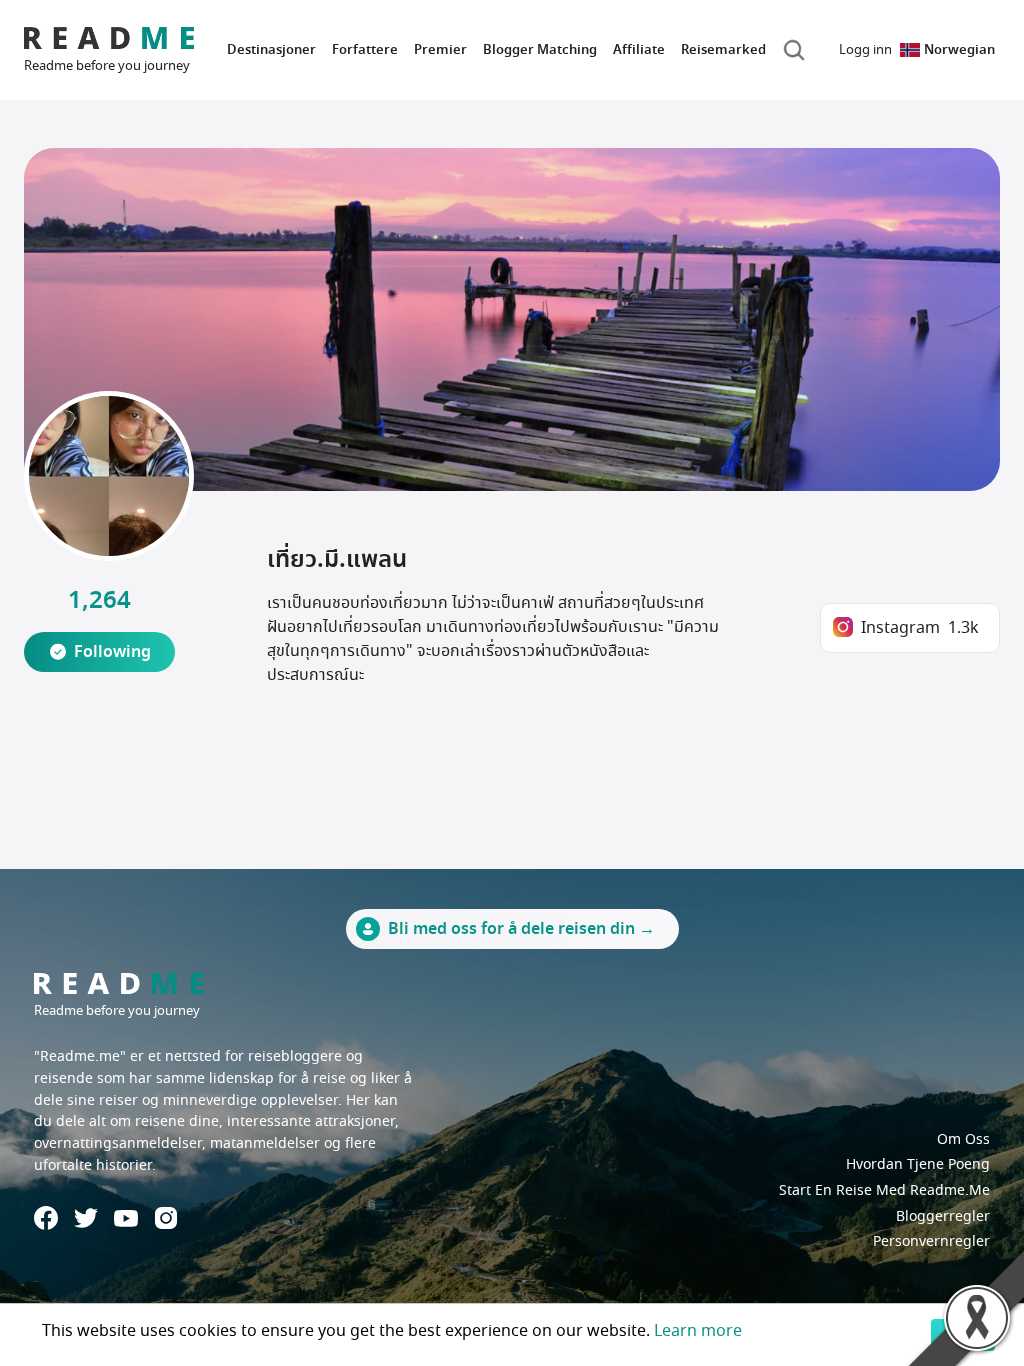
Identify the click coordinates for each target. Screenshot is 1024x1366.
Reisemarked (723, 49)
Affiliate (639, 49)
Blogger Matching (540, 49)
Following (112, 652)
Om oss (963, 1139)
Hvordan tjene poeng (918, 1164)
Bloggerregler (943, 1216)
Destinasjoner (271, 49)
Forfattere (365, 49)
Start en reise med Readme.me (884, 1190)
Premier (440, 49)
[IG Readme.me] (166, 1218)
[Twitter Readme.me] (86, 1218)
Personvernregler (931, 1241)
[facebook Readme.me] (46, 1218)
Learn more (698, 1331)
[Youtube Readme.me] (126, 1218)
